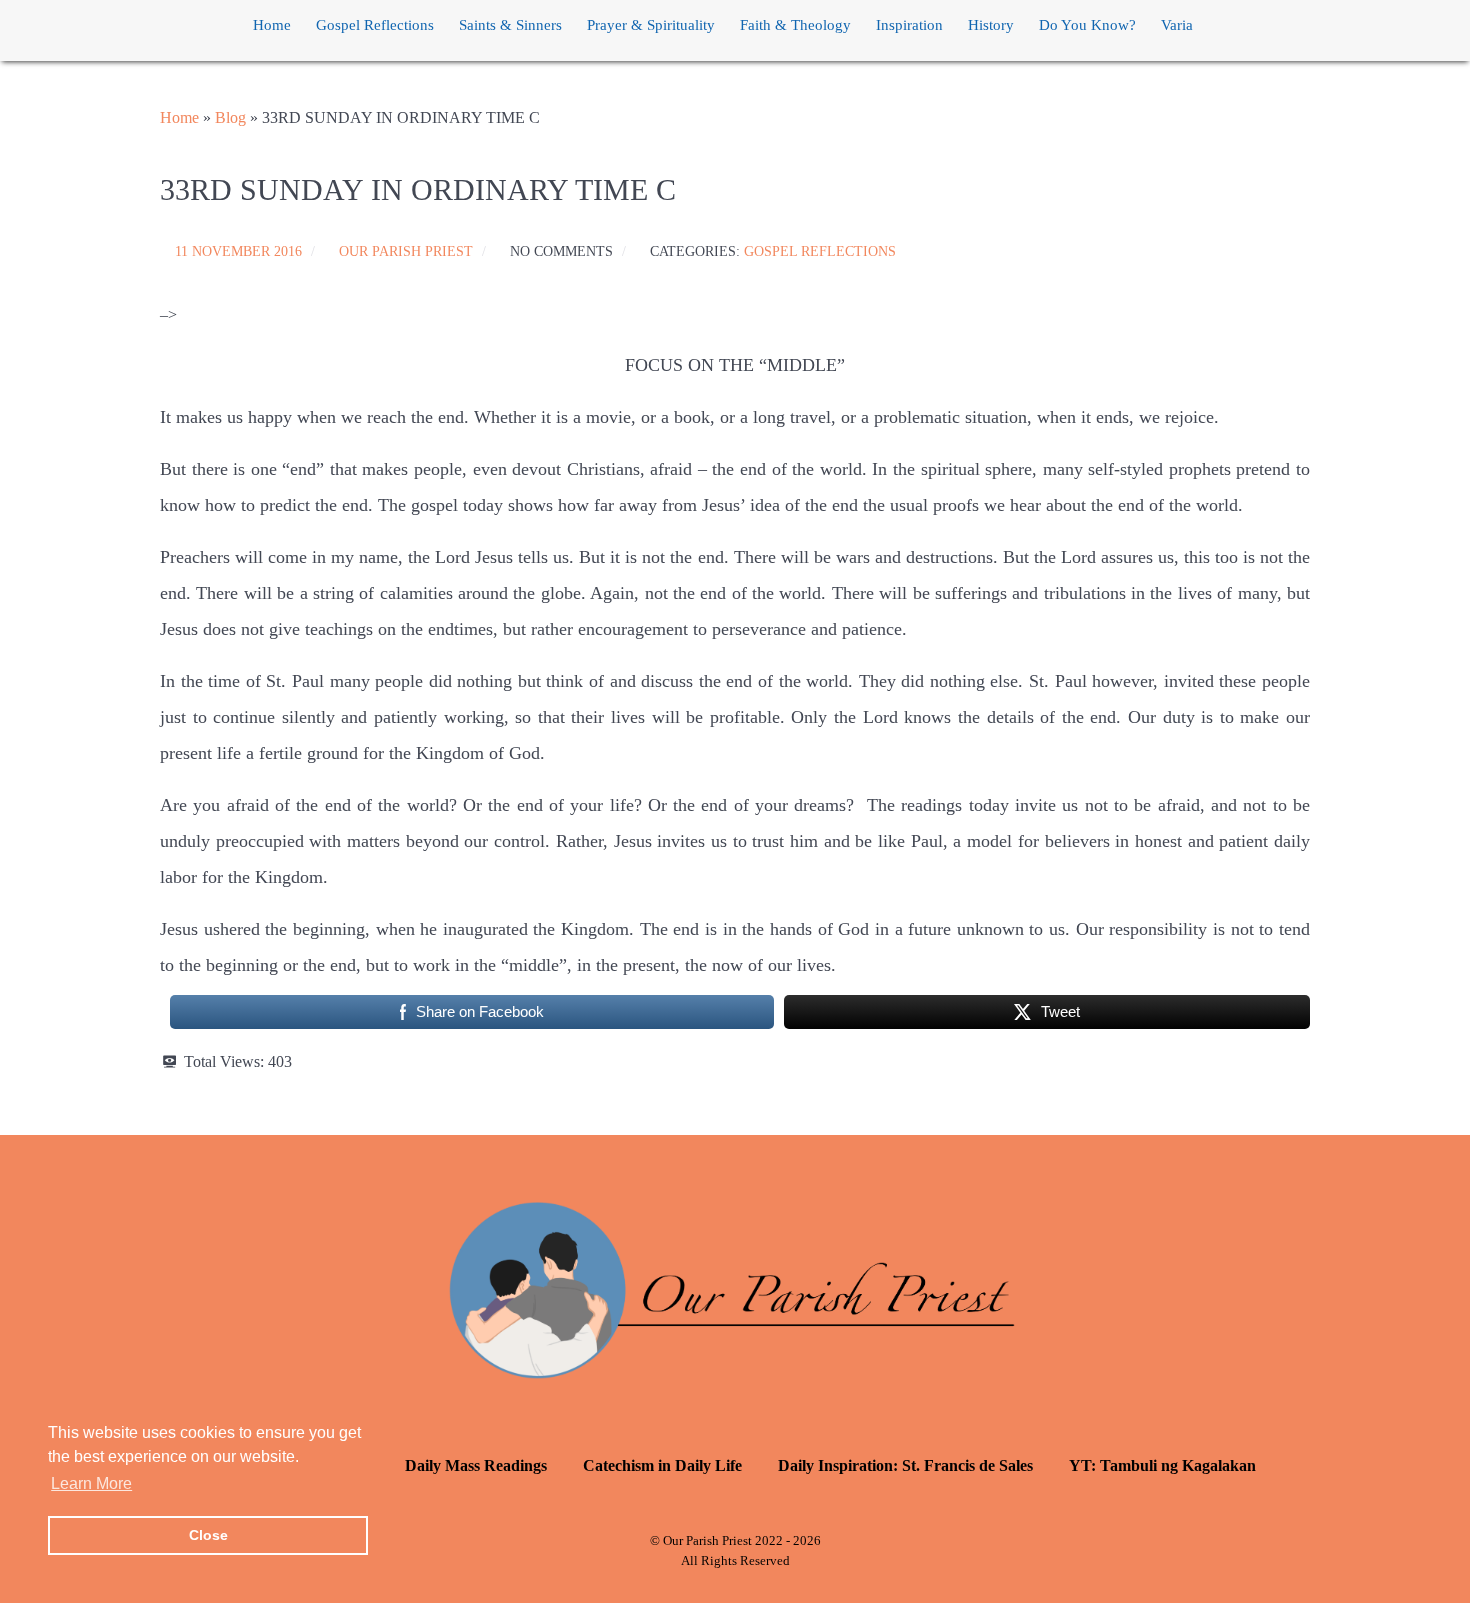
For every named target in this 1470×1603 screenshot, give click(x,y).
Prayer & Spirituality (651, 25)
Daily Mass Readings (476, 1465)
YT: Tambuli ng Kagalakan (1162, 1465)
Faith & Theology (795, 25)
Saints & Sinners (510, 25)
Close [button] (208, 1535)
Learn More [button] (91, 1483)
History (991, 25)
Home (272, 25)
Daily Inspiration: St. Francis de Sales (905, 1465)
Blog (230, 117)
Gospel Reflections (375, 25)
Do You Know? (1087, 25)
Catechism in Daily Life (662, 1465)
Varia (1177, 25)
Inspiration (909, 25)
